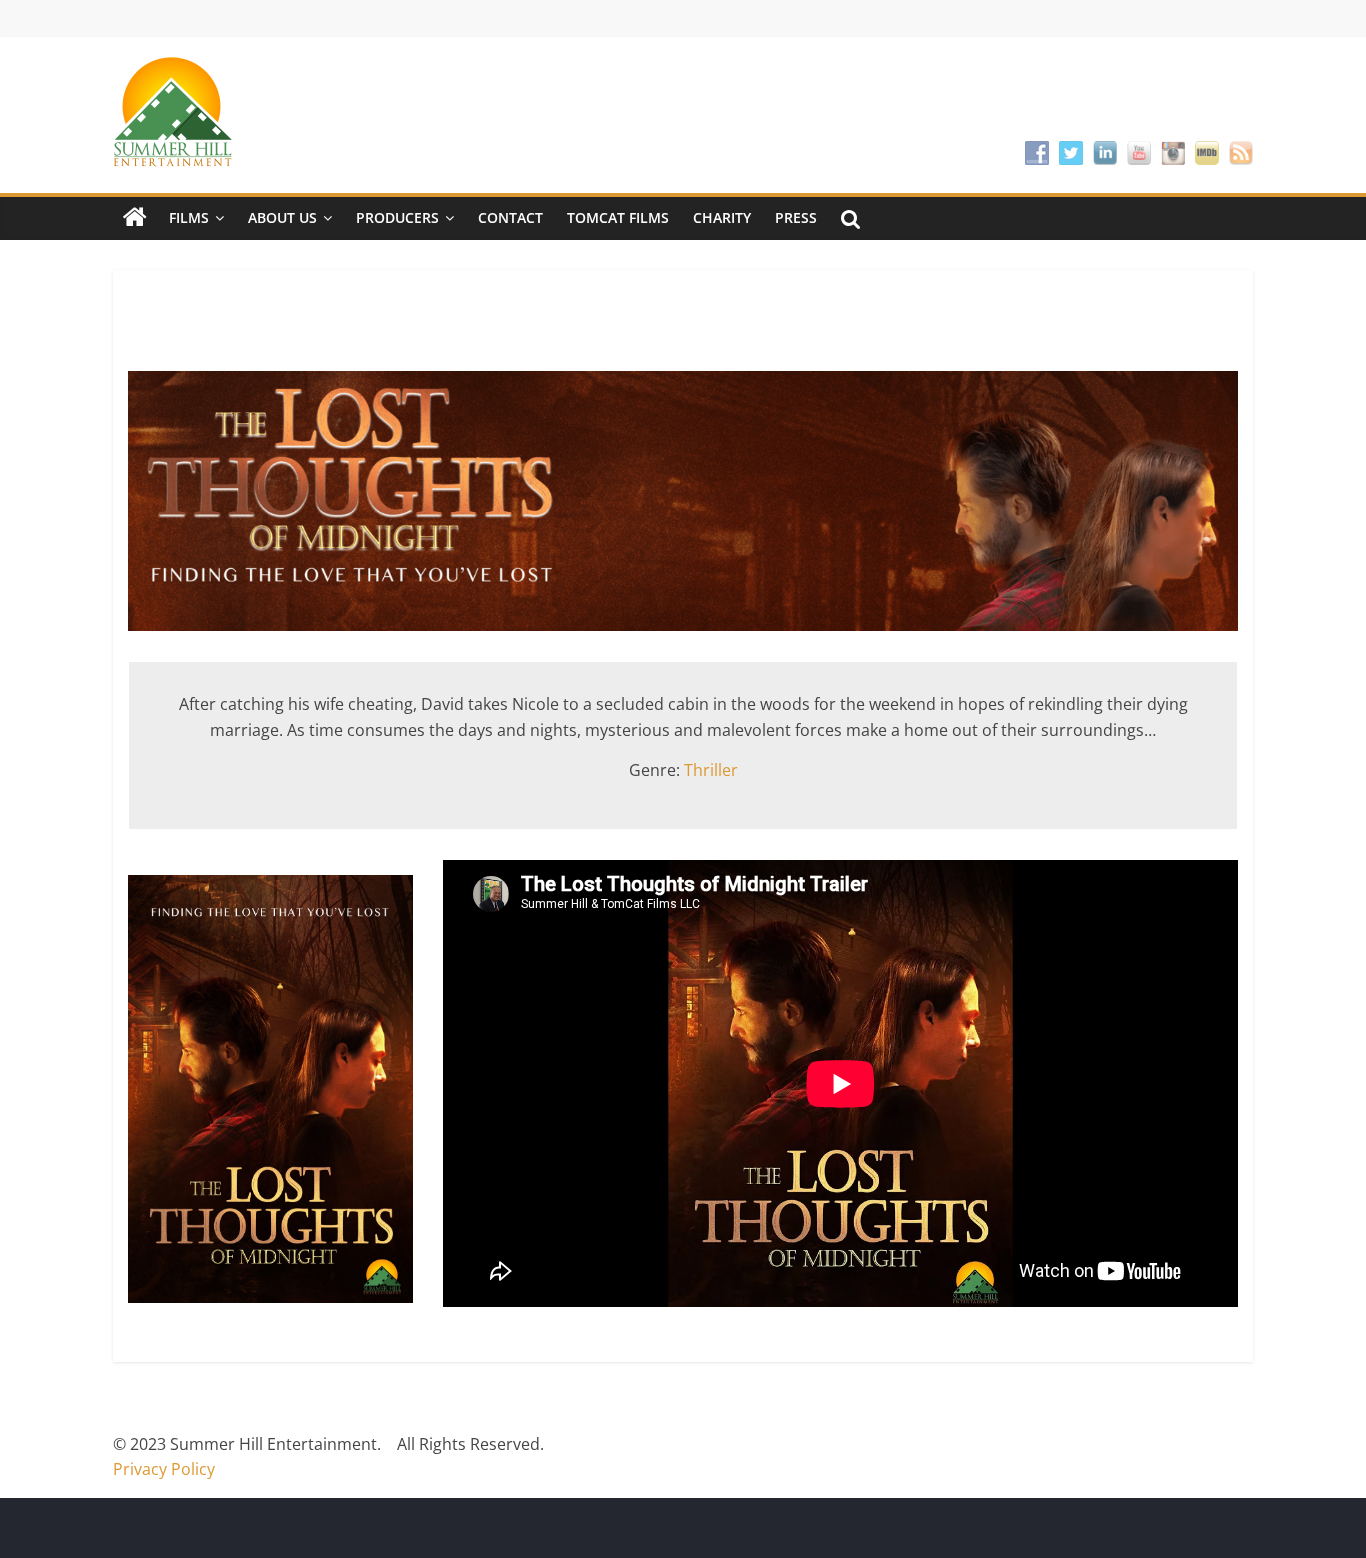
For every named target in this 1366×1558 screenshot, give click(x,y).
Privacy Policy (164, 1469)
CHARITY (722, 217)
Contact (510, 217)
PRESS (796, 217)
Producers (397, 217)
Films (189, 217)
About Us (282, 217)
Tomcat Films (618, 217)
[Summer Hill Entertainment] (135, 218)
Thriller (711, 770)
